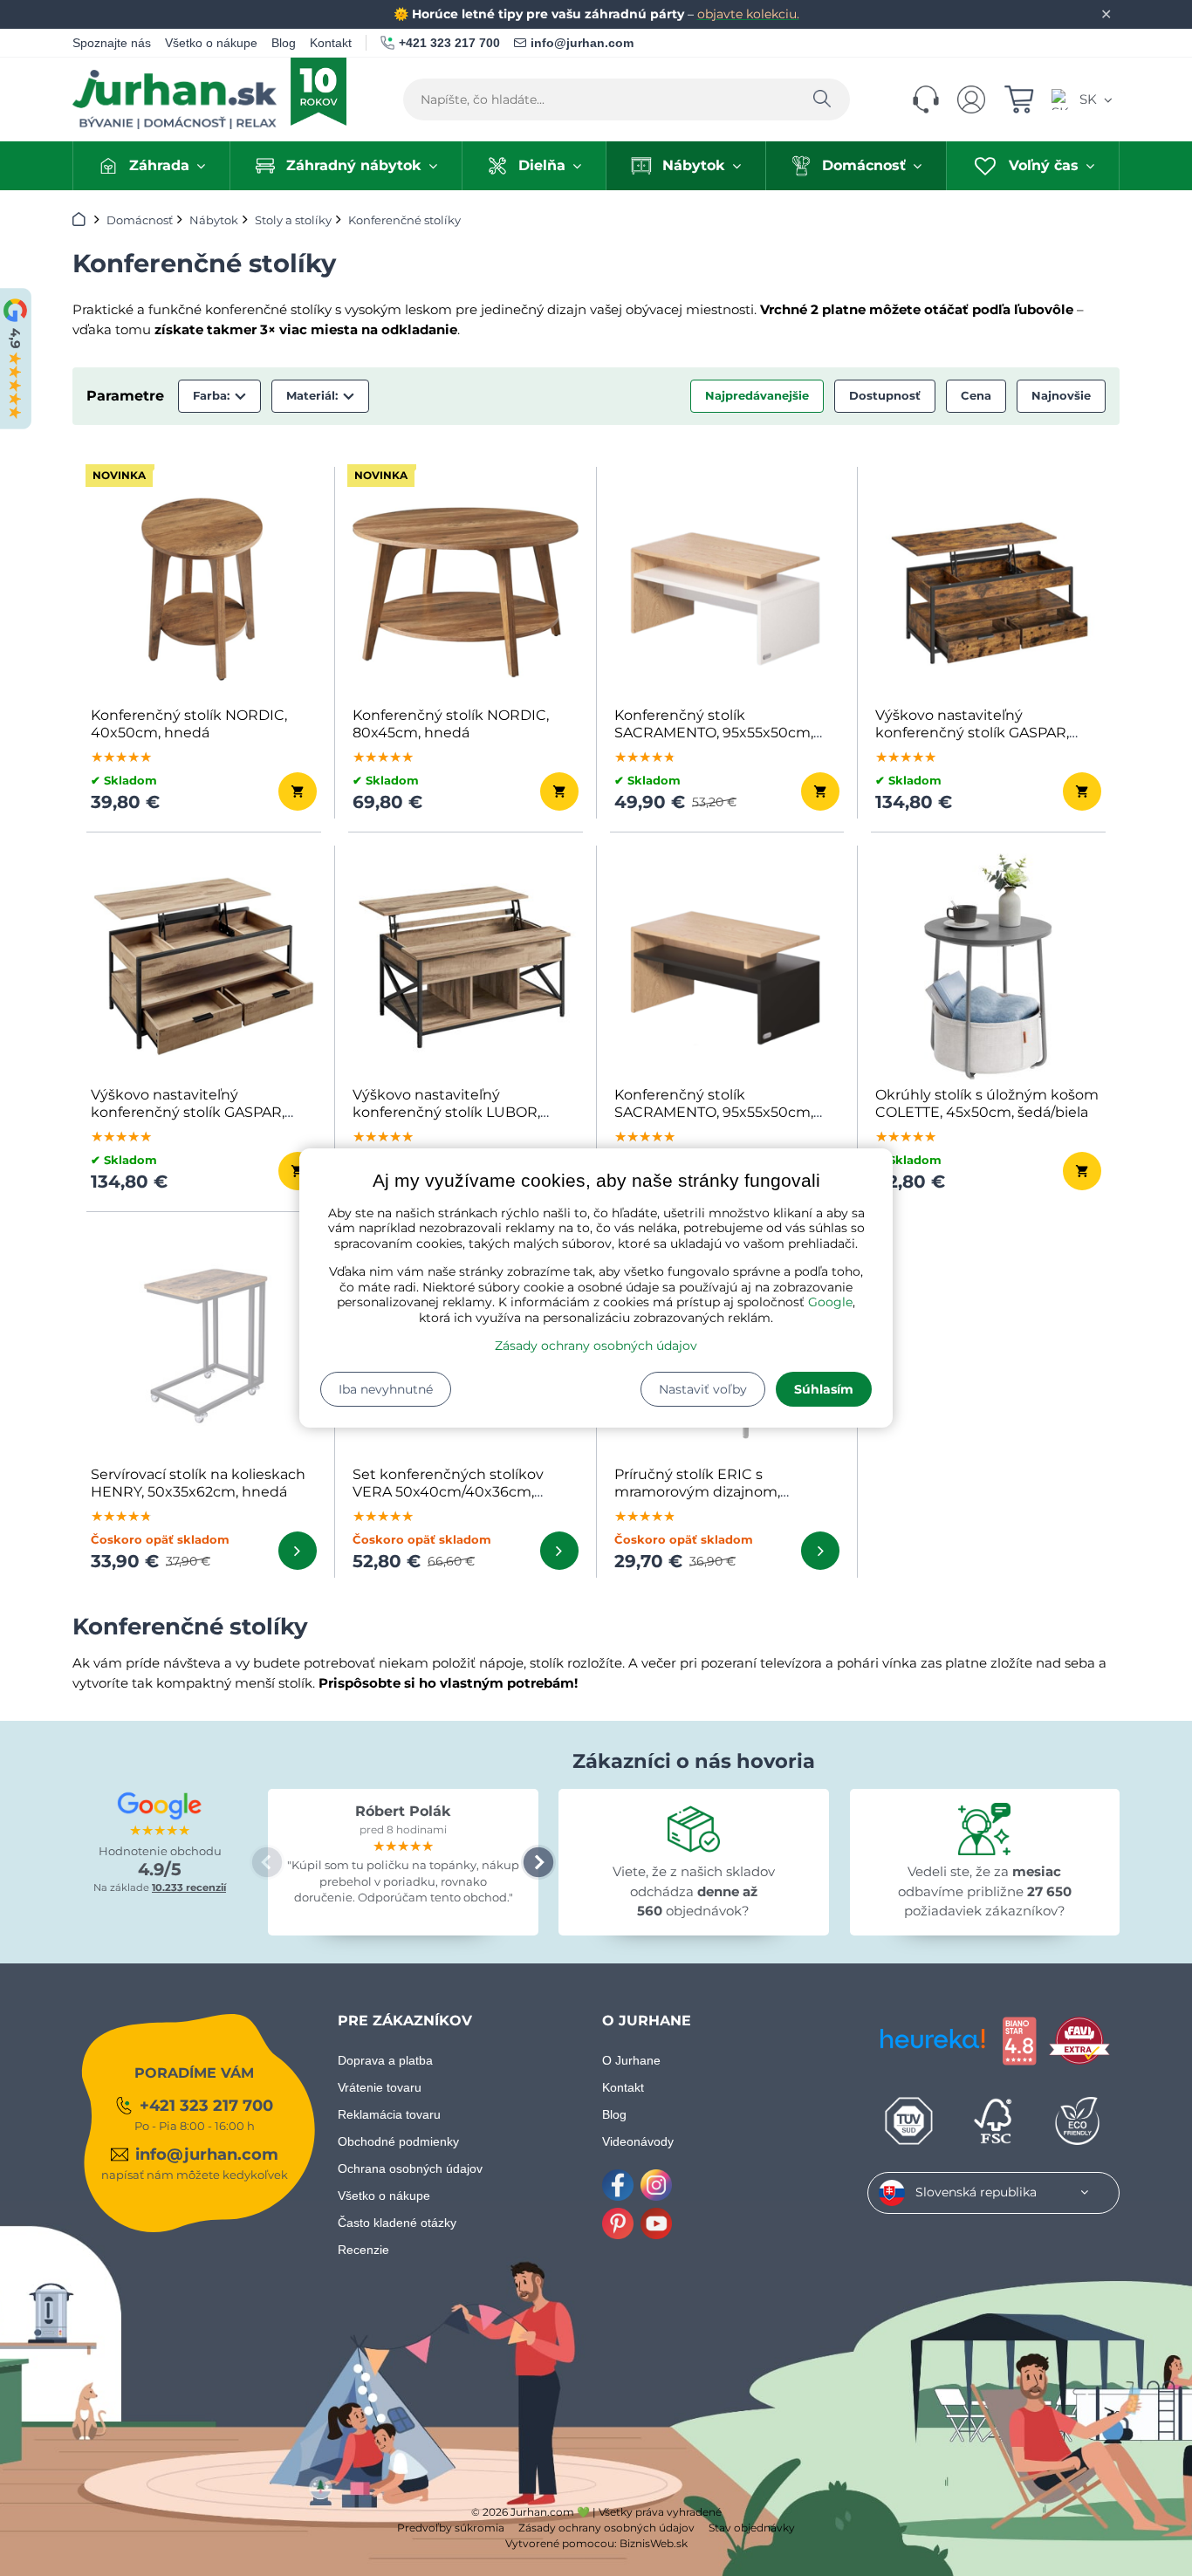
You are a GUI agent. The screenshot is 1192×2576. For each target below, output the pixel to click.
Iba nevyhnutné (386, 1389)
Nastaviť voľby (703, 1389)
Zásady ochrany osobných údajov (596, 1346)
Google (830, 1302)
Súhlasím (824, 1389)
